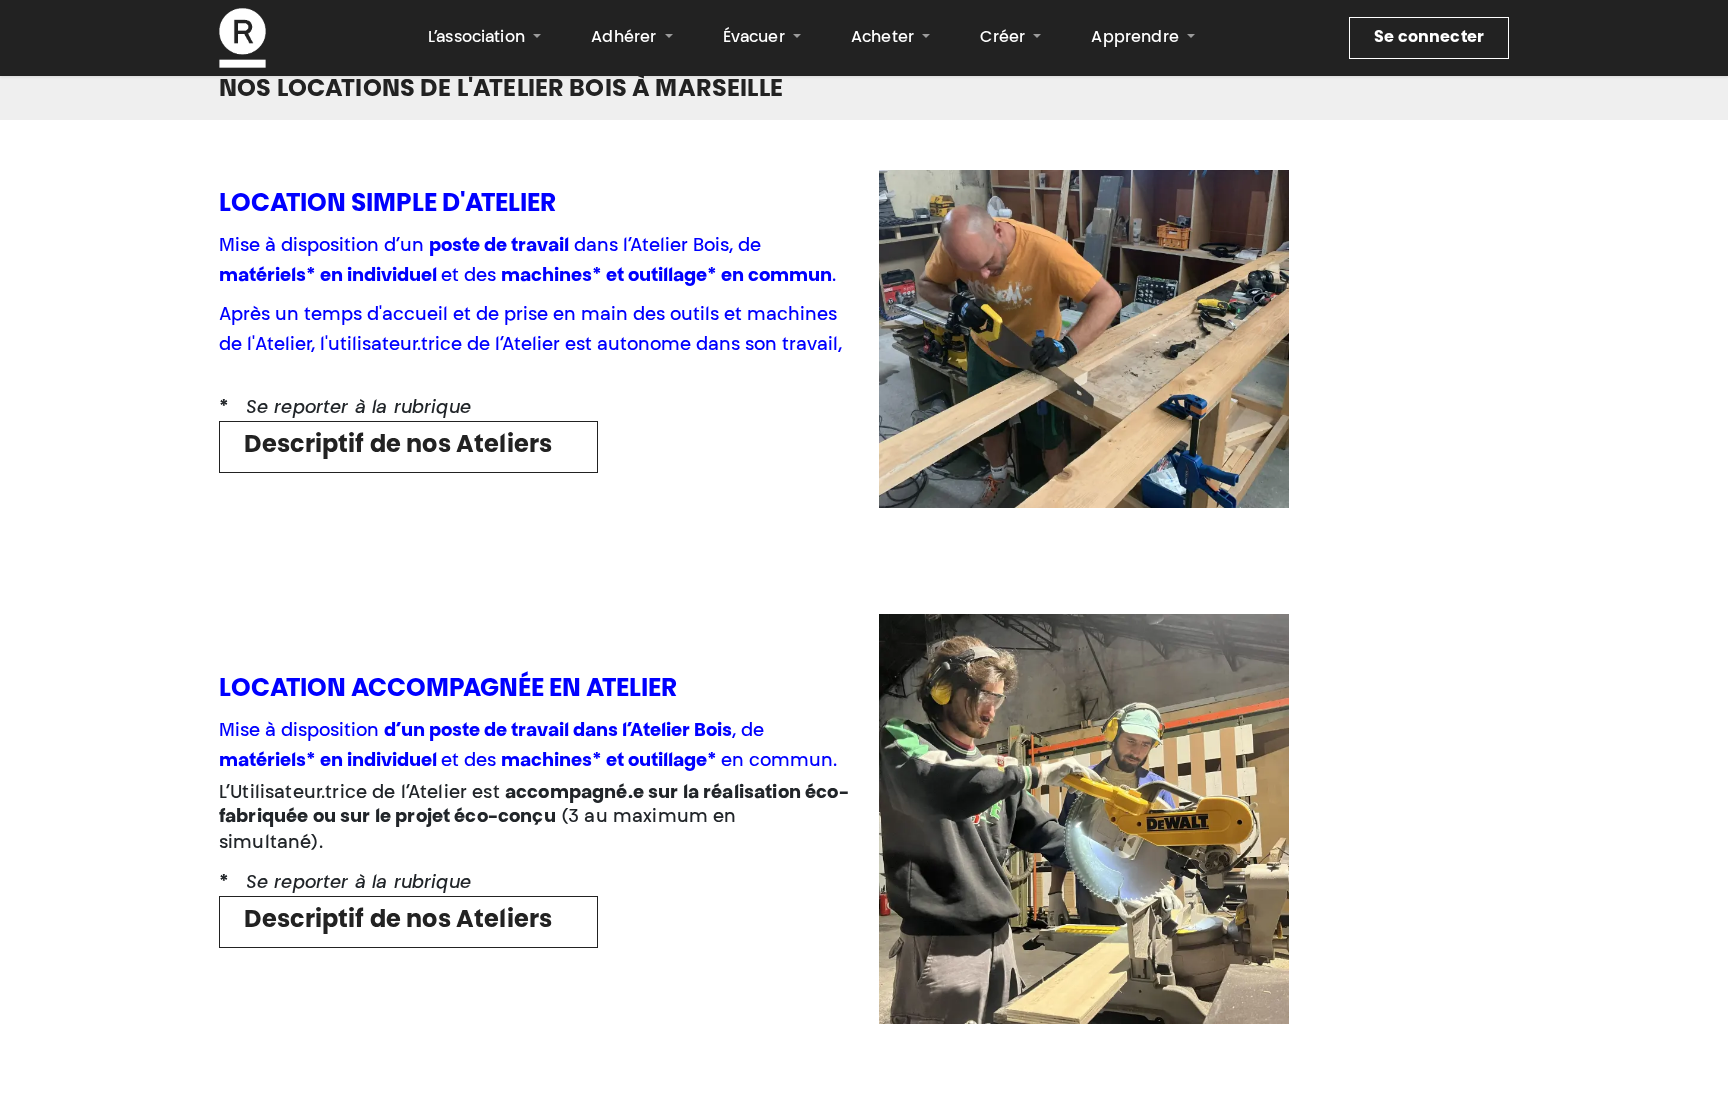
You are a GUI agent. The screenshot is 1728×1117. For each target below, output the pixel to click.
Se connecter (1429, 38)
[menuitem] (484, 38)
